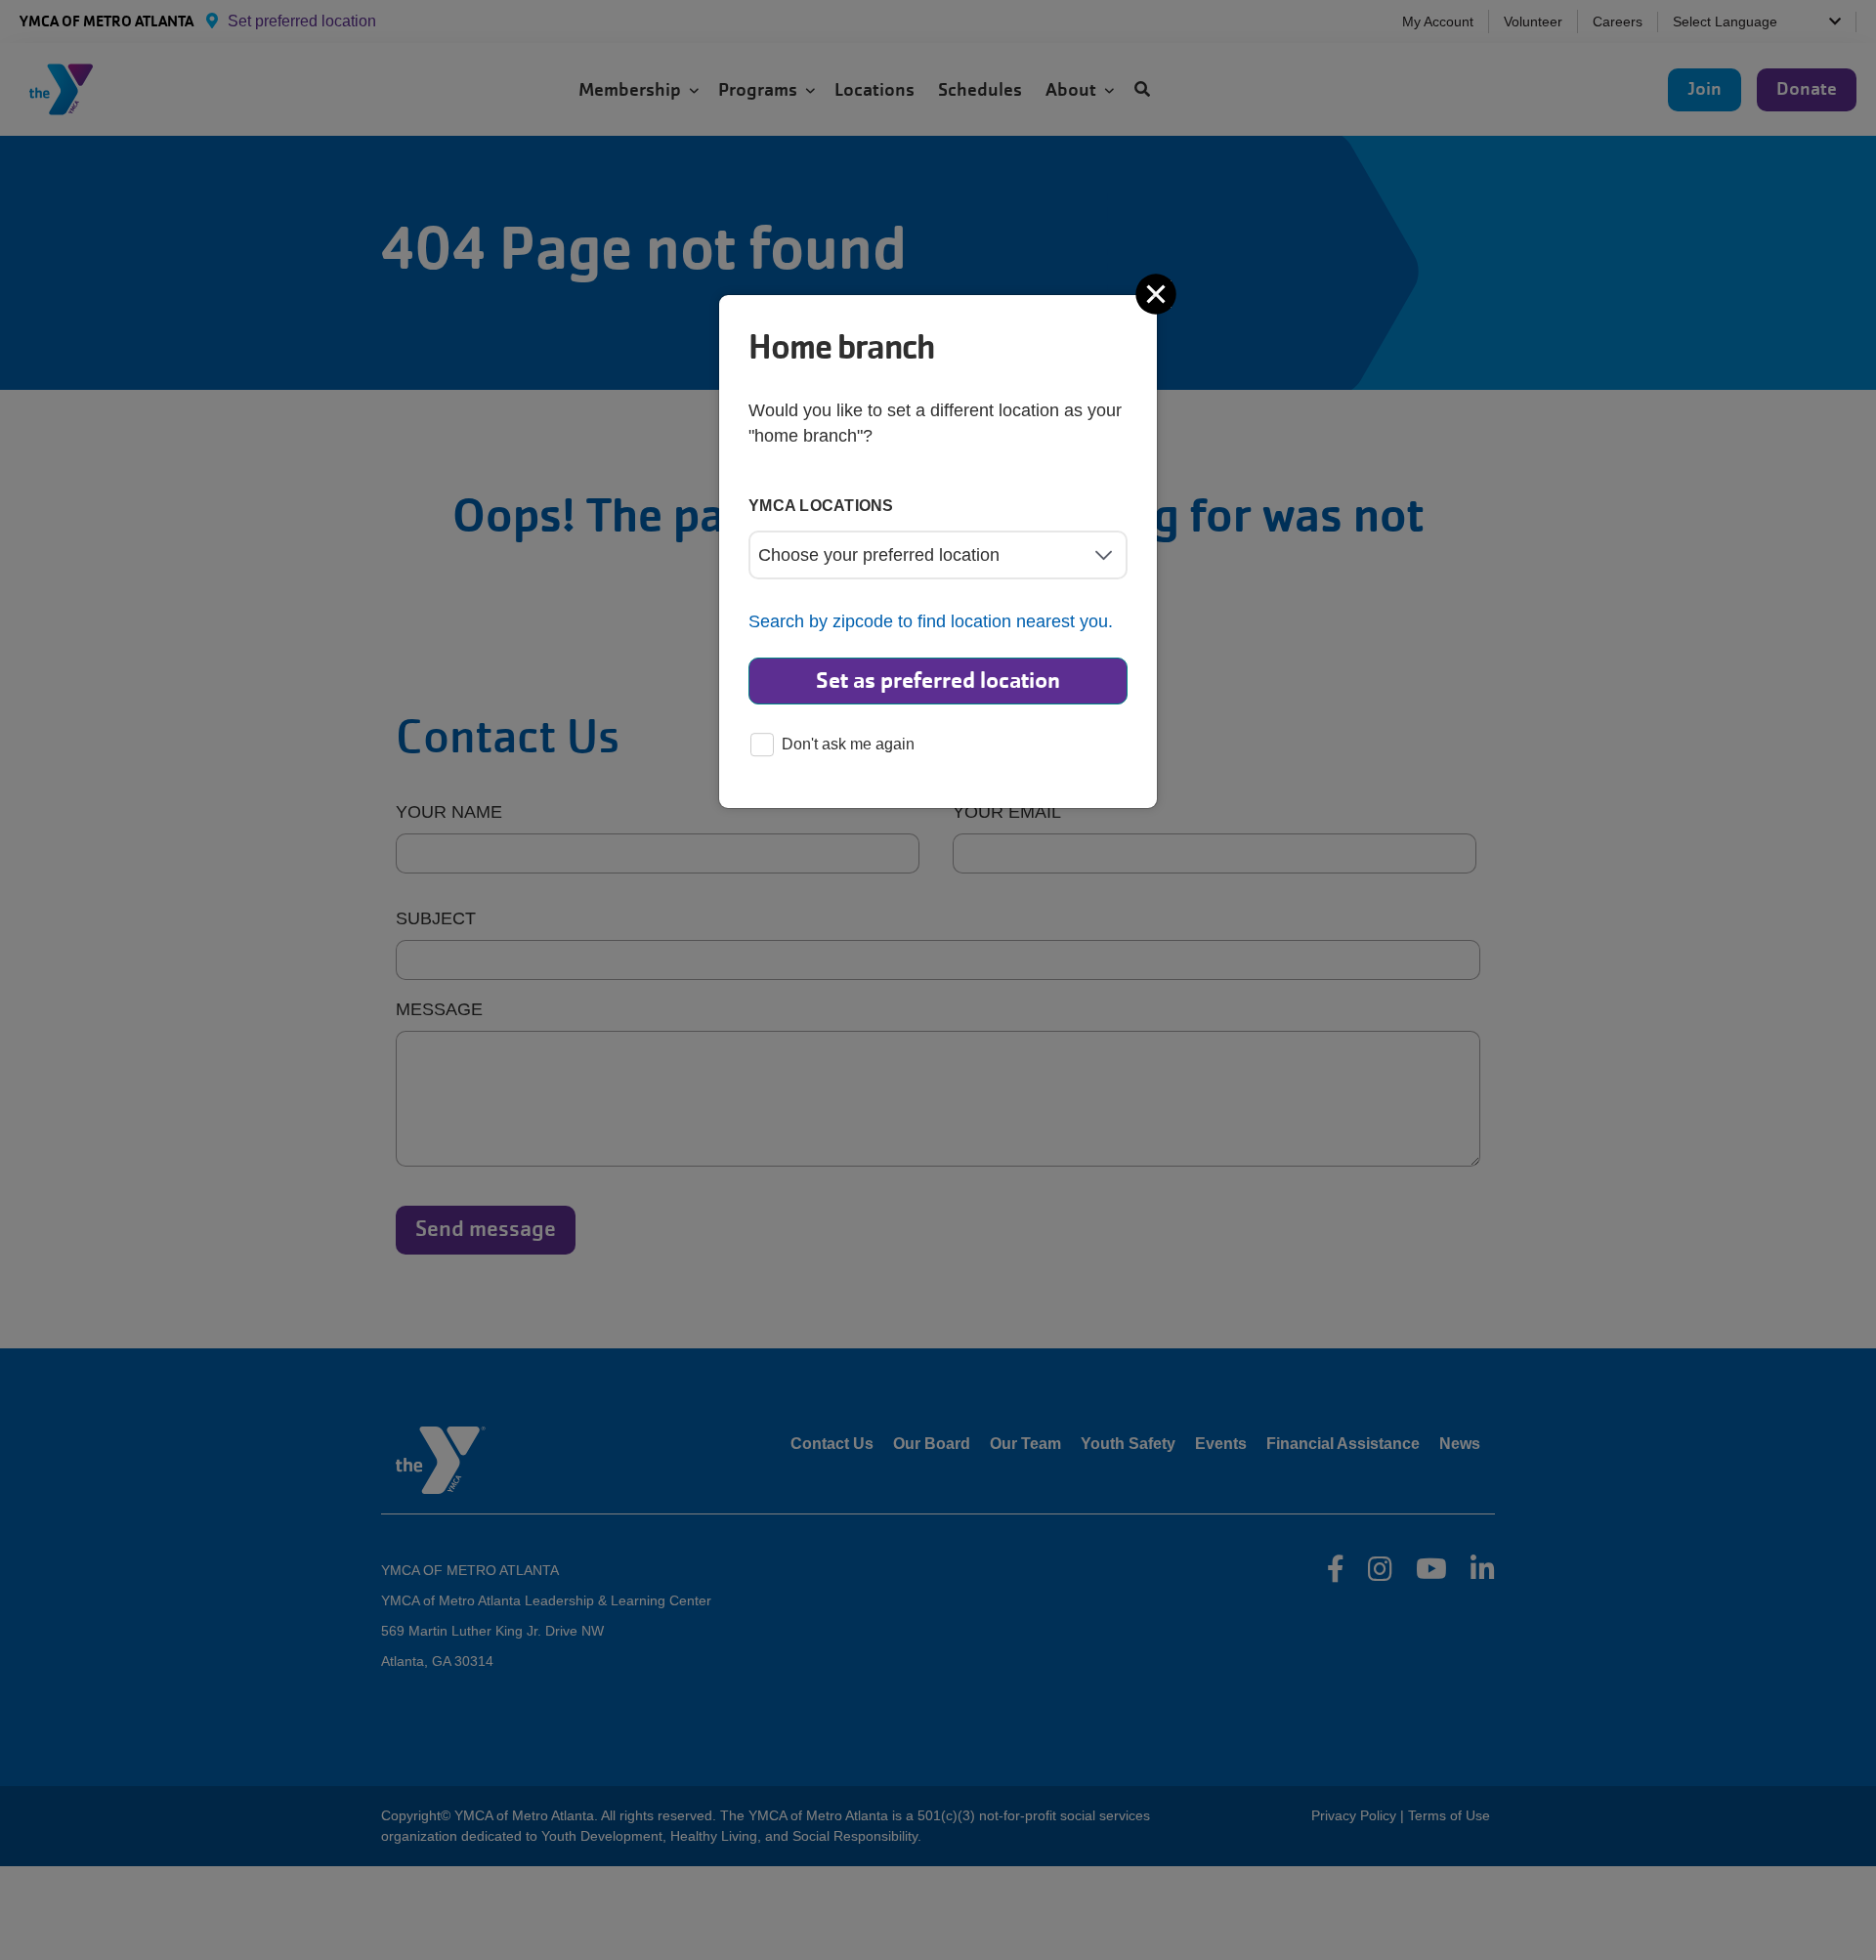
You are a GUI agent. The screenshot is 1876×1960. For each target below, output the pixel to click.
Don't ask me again (848, 744)
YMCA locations (821, 506)
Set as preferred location (938, 681)
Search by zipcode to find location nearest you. (931, 621)
